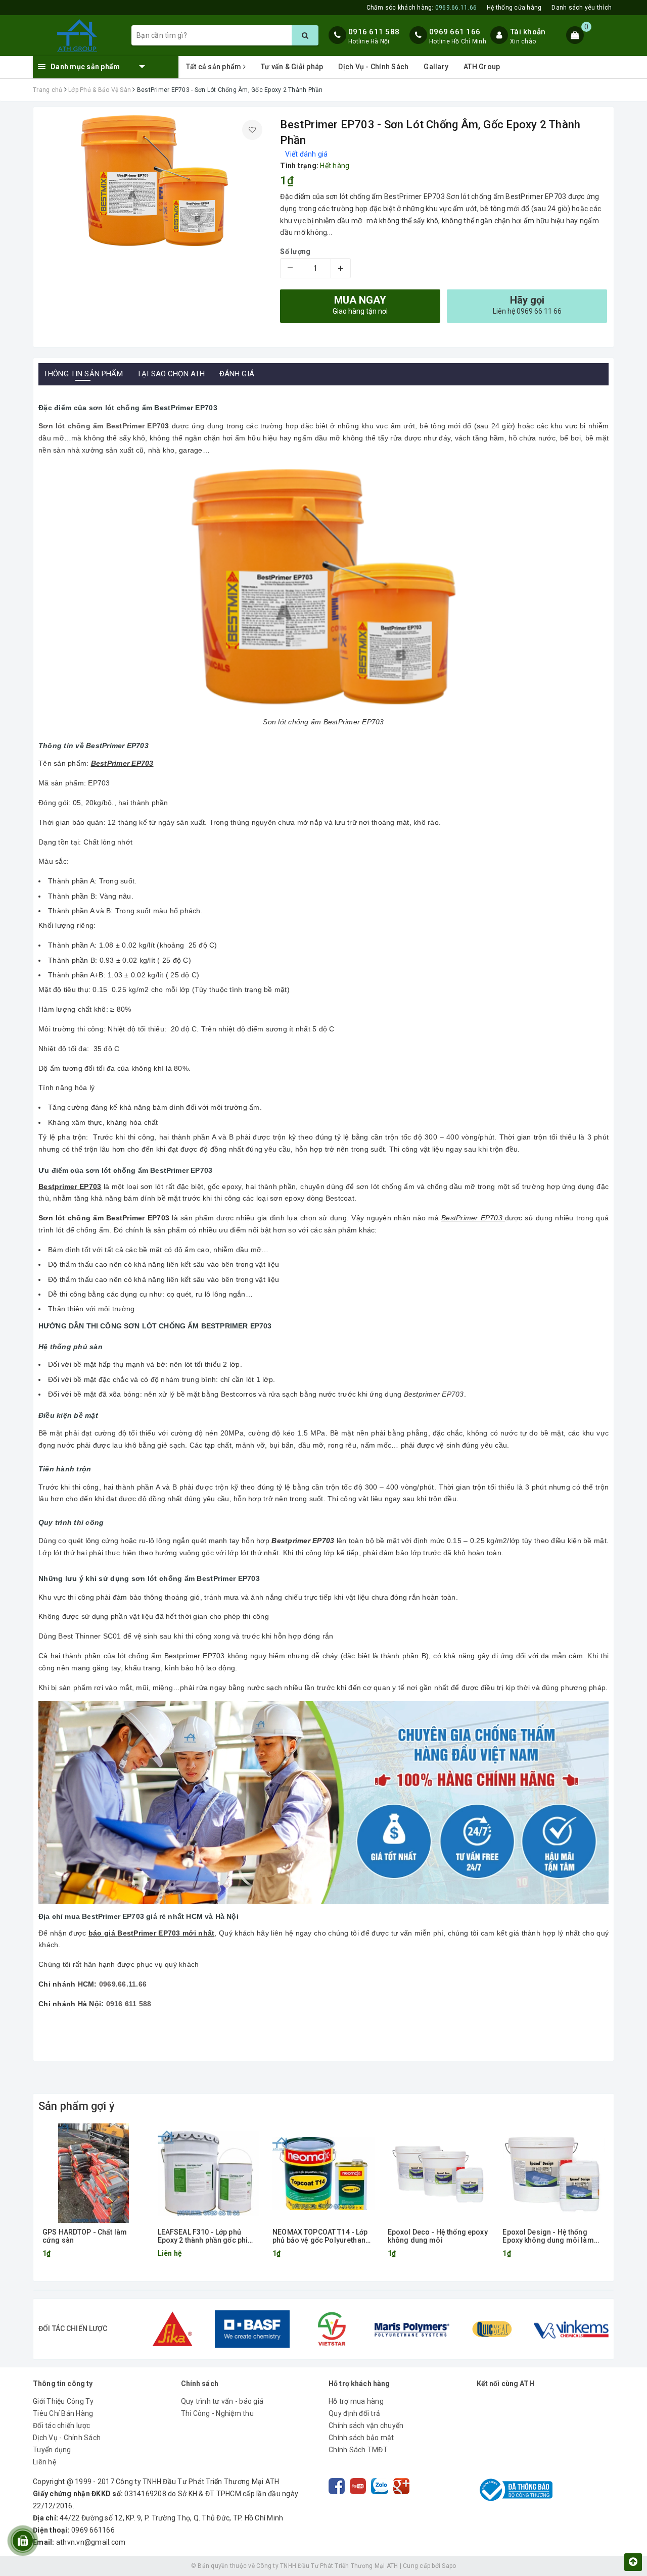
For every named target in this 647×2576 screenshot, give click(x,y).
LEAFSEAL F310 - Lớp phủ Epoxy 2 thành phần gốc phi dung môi (203, 2236)
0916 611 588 (374, 32)
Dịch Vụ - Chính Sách (373, 67)
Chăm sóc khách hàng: (422, 8)
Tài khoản (528, 32)
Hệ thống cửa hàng (514, 8)
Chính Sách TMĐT (358, 2450)
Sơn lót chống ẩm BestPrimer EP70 (102, 426)
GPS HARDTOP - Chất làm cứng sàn (85, 2236)
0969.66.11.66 (123, 1984)
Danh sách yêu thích (582, 8)
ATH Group (482, 67)
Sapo (449, 2566)
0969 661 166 (455, 32)
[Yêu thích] (252, 130)
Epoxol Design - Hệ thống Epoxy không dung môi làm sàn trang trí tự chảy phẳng (548, 2236)
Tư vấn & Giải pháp (292, 67)
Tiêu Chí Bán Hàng (63, 2413)
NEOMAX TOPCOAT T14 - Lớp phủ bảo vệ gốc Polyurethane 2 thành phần (321, 2236)
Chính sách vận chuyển (366, 2425)
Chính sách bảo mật (361, 2438)
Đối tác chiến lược (62, 2425)
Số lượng (295, 252)
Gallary (436, 67)
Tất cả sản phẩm (215, 67)
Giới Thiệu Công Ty (63, 2401)
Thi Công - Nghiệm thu (217, 2413)
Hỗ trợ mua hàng (356, 2401)
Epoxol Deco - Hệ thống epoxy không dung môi (438, 2236)
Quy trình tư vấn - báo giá (222, 2401)
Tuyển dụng (52, 2450)
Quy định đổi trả (354, 2413)
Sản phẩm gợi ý (77, 2106)
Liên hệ (44, 2462)
